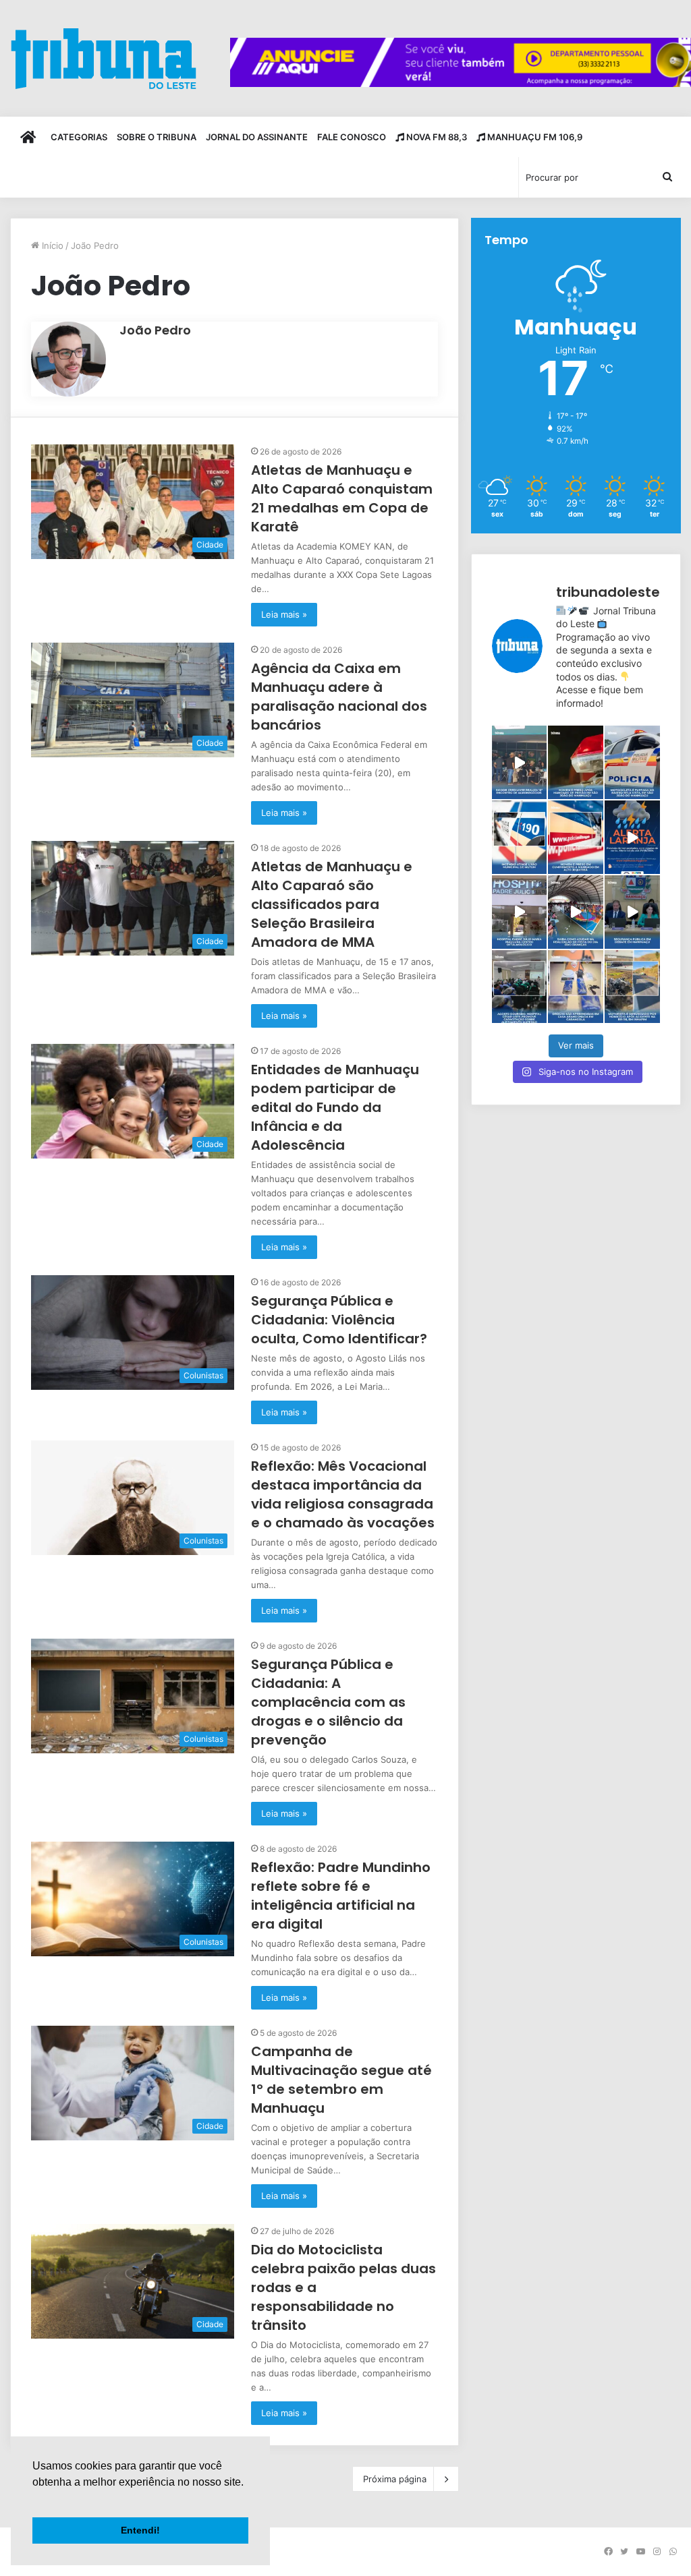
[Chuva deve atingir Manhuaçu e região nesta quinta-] (632, 837)
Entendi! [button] (140, 2530)
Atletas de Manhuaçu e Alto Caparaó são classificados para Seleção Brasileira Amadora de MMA (332, 904)
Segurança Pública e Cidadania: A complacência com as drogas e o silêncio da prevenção (328, 1702)
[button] (34, 2499)
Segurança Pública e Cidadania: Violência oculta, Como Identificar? (339, 1320)
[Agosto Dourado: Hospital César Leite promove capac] (520, 987)
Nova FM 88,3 (436, 137)
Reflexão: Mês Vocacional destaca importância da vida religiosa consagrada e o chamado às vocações (343, 1494)
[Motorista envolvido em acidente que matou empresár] (632, 987)
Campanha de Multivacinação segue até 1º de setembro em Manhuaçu (341, 2080)
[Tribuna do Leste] (104, 58)
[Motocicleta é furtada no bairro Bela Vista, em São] (632, 762)
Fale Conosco (352, 137)
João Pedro (155, 330)
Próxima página (395, 2479)
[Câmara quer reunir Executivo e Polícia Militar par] (632, 912)
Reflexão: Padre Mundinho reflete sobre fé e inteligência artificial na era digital (341, 1896)
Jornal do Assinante (257, 137)
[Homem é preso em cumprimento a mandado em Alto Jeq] (576, 837)
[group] (461, 62)
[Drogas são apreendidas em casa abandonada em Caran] (576, 987)
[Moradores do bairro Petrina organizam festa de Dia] (576, 912)
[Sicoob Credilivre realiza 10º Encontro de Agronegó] (520, 762)
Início (51, 245)
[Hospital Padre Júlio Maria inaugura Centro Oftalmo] (520, 912)
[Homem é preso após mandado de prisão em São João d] (576, 762)
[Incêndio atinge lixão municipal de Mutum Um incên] (520, 837)
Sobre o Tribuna (157, 137)
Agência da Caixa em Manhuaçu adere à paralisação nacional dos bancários (339, 697)
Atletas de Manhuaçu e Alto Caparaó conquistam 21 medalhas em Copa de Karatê (342, 498)
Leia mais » (284, 614)
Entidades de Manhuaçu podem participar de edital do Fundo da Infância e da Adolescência (335, 1107)
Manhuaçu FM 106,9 (534, 137)
